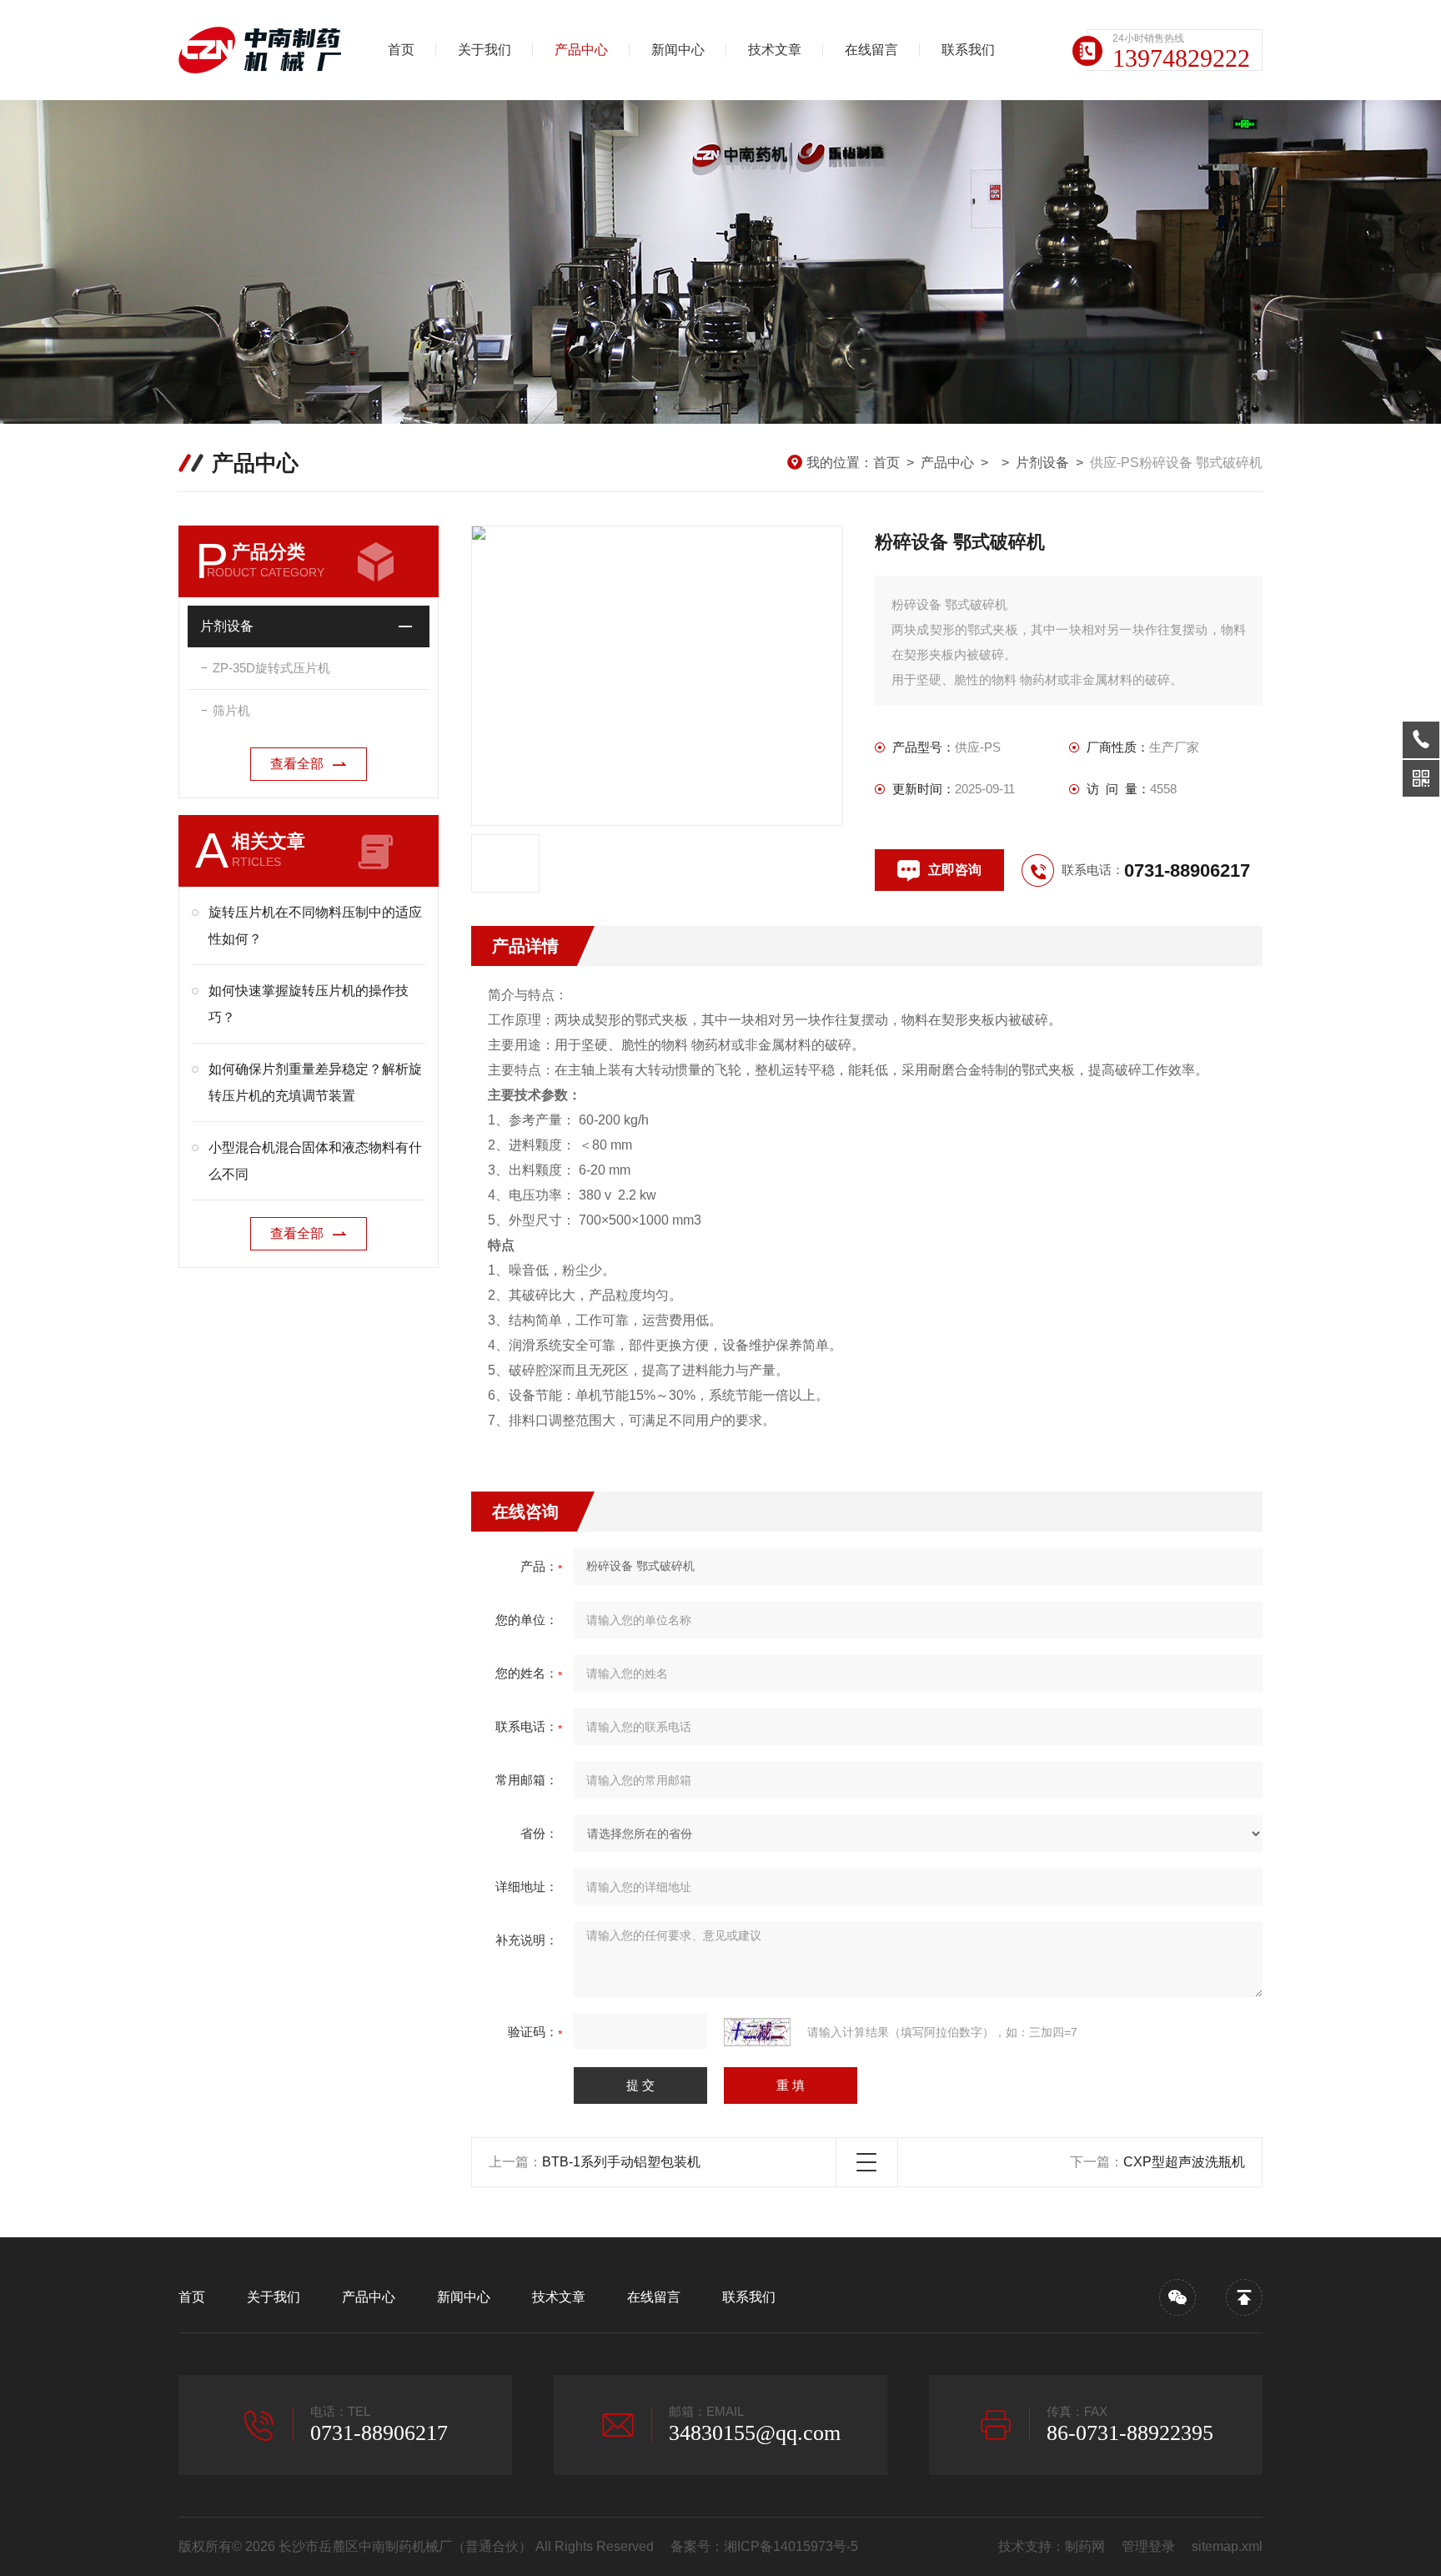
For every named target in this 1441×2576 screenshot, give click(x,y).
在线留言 (871, 50)
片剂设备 (1042, 463)
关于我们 (485, 50)
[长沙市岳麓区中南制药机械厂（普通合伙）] (266, 50)
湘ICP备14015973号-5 (791, 2546)
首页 (401, 50)
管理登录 (1148, 2546)
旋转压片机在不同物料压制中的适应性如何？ (315, 926)
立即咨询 (955, 870)
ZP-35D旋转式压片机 (271, 668)
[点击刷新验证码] (757, 2032)
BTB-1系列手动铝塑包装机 (621, 2162)
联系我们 (968, 50)
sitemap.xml (1227, 2546)
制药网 (1085, 2546)
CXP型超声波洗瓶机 (1184, 2162)
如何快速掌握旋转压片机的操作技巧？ (309, 1004)
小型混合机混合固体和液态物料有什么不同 (315, 1161)
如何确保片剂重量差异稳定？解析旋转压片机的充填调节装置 (315, 1082)
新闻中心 (678, 50)
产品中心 (581, 50)
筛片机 (231, 710)
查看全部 (297, 764)
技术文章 (775, 50)
